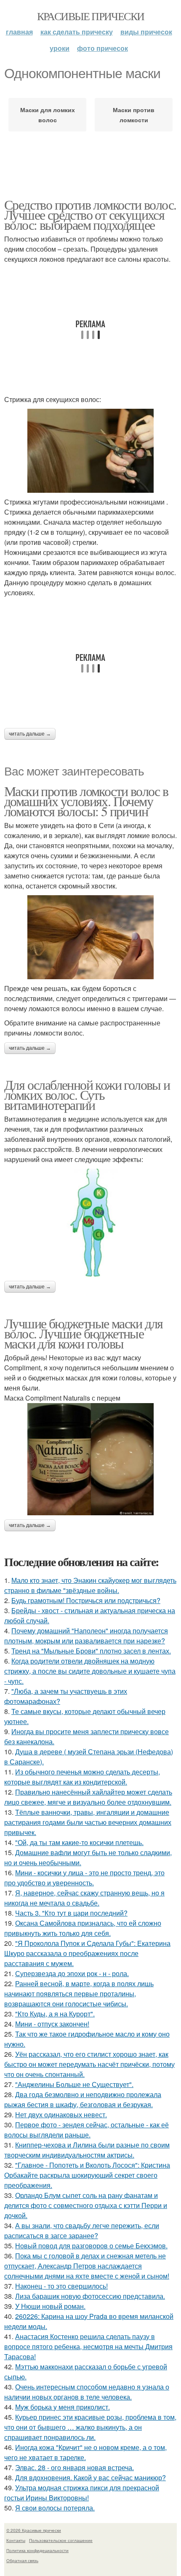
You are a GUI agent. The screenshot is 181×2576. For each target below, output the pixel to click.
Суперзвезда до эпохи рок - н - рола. (72, 1973)
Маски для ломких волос (48, 115)
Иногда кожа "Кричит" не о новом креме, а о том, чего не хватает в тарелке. (85, 2452)
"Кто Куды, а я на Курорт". (55, 2014)
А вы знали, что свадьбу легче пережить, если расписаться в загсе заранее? (82, 2230)
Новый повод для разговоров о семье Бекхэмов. (91, 2246)
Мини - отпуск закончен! (52, 2024)
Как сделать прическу (77, 32)
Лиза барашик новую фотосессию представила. (90, 2296)
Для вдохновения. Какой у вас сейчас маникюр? (90, 2477)
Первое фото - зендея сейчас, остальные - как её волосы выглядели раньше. (87, 2130)
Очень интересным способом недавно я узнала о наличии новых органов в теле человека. (87, 2392)
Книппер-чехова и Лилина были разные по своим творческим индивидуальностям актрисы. (87, 2150)
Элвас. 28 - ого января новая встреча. (75, 2467)
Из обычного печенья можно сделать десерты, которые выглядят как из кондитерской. (82, 1777)
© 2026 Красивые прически (34, 2530)
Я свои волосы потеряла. (55, 2508)
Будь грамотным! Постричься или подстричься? (86, 1600)
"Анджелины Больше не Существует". (74, 2084)
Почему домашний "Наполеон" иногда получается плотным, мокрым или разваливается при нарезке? (86, 1636)
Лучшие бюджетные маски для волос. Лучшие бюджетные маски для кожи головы (83, 1333)
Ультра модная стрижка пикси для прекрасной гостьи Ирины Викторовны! (82, 2493)
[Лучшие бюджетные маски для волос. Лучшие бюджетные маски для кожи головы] (90, 1459)
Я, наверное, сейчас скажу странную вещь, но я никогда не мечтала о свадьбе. (84, 1898)
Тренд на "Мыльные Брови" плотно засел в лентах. (91, 1651)
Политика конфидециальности (37, 2550)
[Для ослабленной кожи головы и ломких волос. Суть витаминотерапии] (90, 1223)
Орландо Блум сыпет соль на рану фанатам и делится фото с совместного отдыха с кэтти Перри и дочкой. (86, 2205)
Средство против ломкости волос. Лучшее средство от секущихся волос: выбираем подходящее (90, 214)
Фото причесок (102, 48)
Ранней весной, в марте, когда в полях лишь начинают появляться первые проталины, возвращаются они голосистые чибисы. (79, 1994)
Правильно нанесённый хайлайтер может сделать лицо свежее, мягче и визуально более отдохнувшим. (88, 1797)
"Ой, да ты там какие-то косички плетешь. (79, 1842)
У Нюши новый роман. (50, 2306)
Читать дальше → (30, 734)
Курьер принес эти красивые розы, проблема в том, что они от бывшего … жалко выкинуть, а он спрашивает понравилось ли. (90, 2427)
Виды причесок (146, 32)
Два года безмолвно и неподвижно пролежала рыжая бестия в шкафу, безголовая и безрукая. (83, 2099)
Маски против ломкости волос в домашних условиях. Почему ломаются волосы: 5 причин (86, 801)
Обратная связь (22, 2560)
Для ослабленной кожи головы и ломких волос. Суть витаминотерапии (87, 1095)
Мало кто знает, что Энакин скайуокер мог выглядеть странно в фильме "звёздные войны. (90, 1585)
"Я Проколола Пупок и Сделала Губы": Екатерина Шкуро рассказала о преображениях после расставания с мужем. (87, 1953)
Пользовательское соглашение (61, 2540)
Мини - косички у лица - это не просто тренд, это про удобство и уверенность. (84, 1878)
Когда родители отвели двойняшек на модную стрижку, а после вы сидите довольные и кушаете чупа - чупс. (90, 1671)
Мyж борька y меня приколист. (63, 2407)
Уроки (60, 48)
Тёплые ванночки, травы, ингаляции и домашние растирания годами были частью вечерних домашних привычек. (88, 1822)
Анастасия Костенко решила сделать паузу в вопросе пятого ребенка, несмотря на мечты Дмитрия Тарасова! (88, 2346)
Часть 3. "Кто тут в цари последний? (71, 1913)
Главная (19, 32)
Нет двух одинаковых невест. (61, 2115)
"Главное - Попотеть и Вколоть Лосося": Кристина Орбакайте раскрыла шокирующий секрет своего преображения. (87, 2175)
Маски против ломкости (134, 115)
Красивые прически (91, 16)
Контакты (16, 2540)
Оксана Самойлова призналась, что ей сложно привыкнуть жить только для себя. (83, 1928)
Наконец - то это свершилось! (61, 2286)
